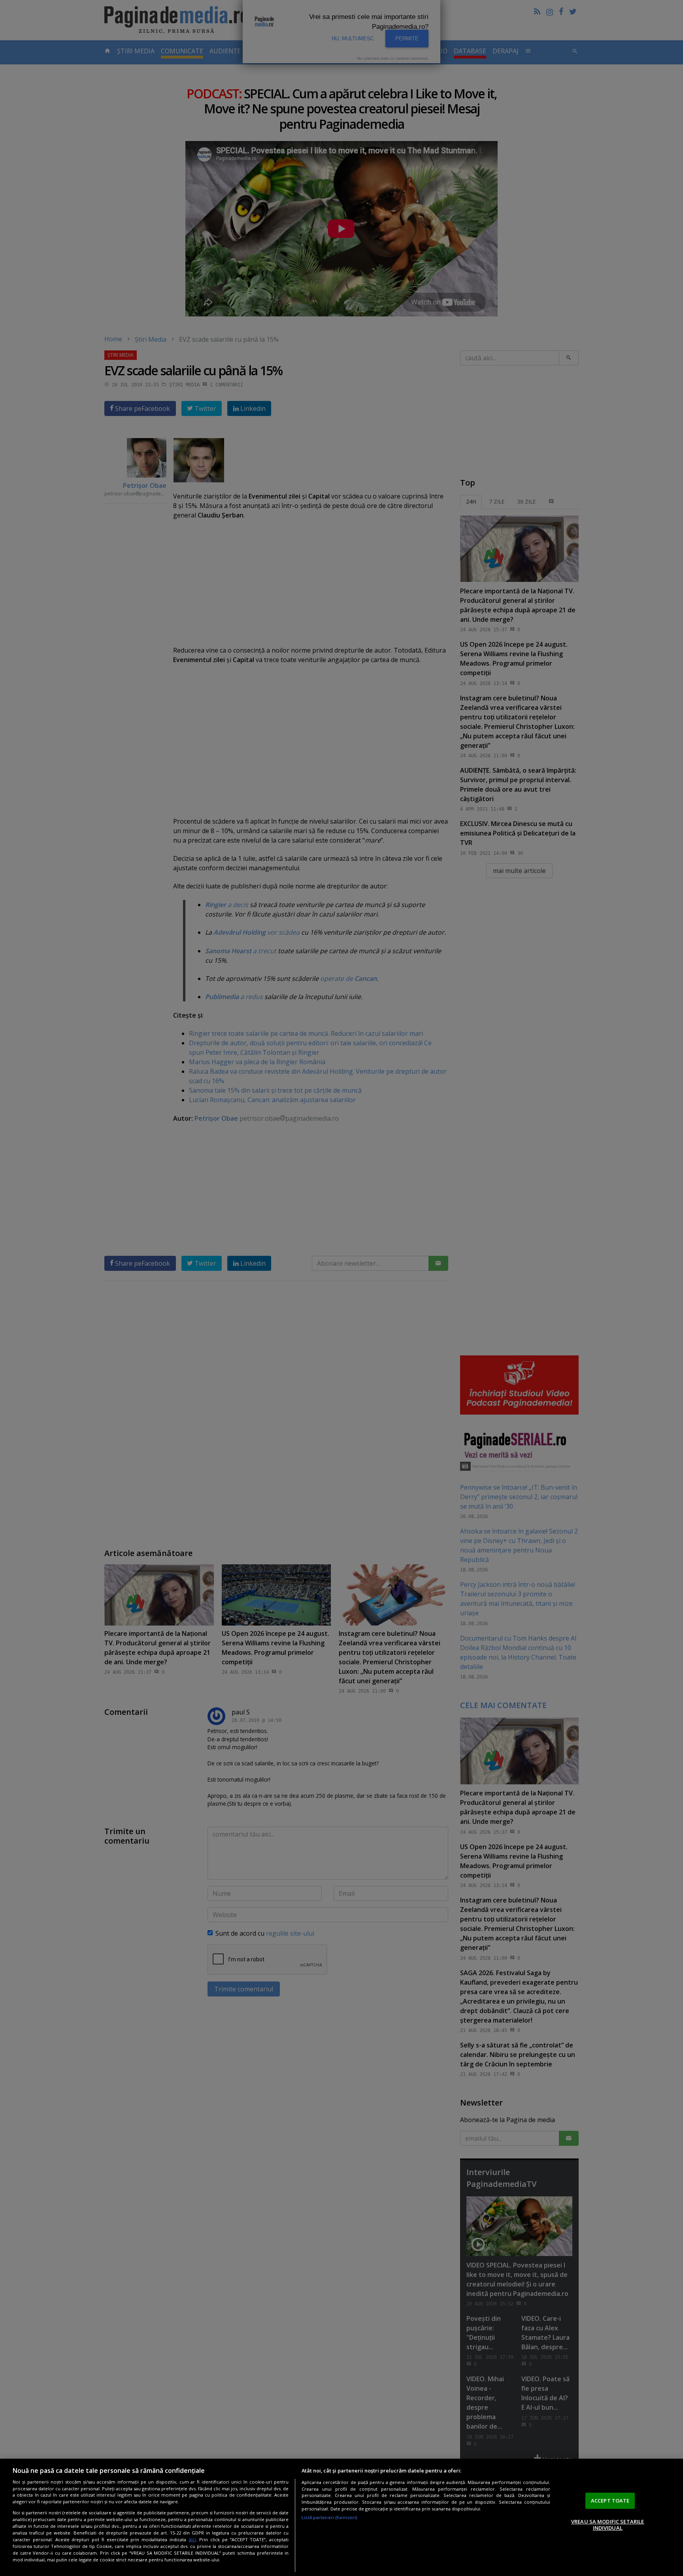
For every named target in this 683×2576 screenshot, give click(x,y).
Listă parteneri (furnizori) (329, 2517)
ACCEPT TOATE (610, 2501)
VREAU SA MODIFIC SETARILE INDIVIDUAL (608, 2525)
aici (192, 2539)
